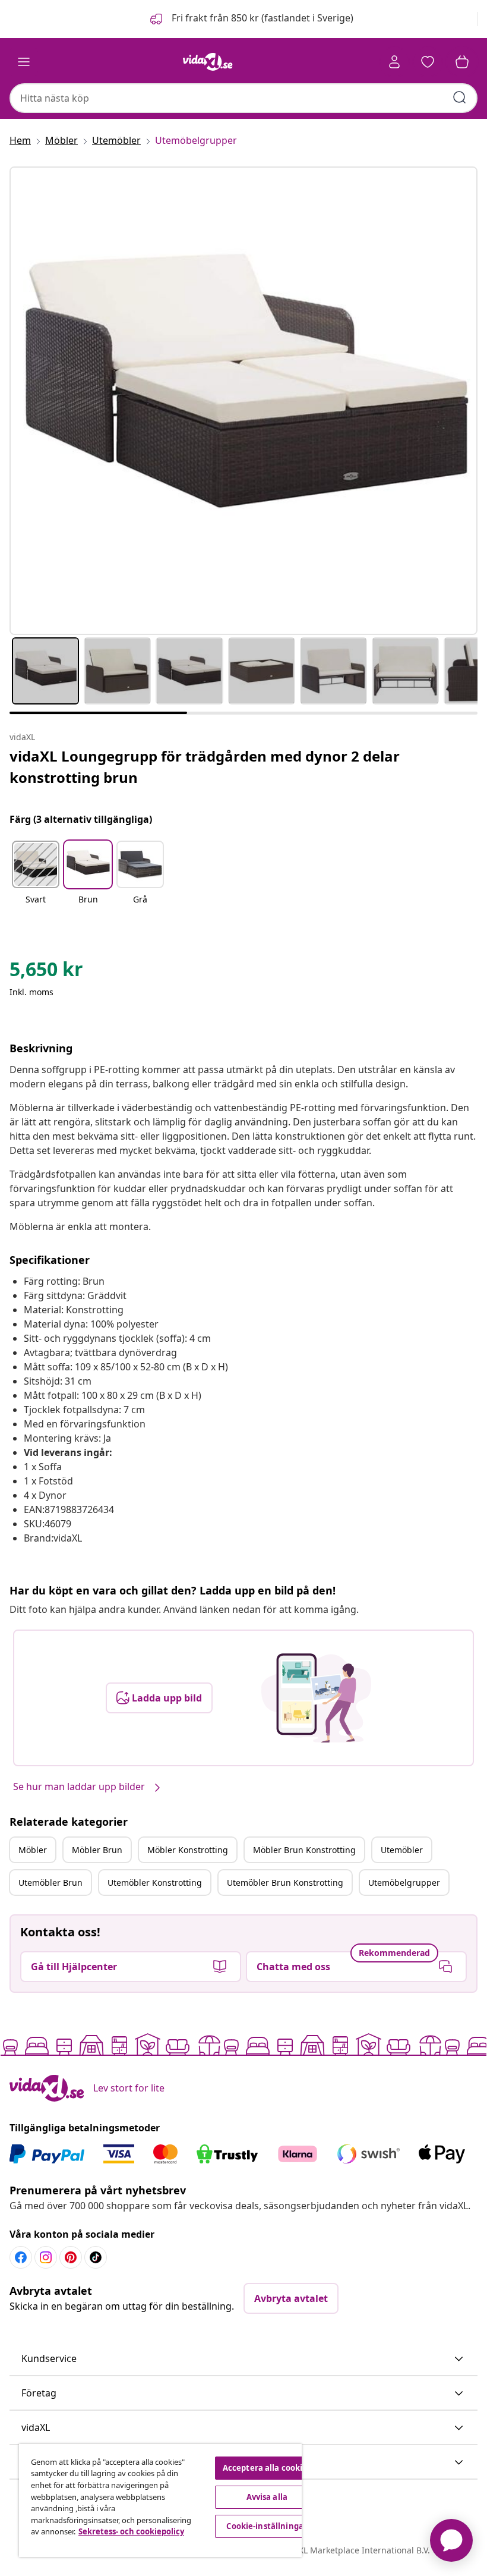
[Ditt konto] (394, 62)
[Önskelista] (428, 62)
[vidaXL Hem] (208, 62)
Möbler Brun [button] (97, 1850)
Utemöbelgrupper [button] (404, 1883)
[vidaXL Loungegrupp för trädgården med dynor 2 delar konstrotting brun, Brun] (243, 401)
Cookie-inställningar (267, 2526)
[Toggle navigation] (24, 62)
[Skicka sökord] (460, 97)
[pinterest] (71, 2257)
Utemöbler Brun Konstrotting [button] (285, 1883)
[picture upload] (316, 1698)
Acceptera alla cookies (267, 2468)
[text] (46, 972)
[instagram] (46, 2257)
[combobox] (243, 98)
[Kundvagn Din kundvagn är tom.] (462, 62)
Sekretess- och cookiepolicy (131, 2531)
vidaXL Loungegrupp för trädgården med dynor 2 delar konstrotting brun (205, 767)
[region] (160, 2500)
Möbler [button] (33, 1850)
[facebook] (21, 2257)
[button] (251, 19)
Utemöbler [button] (402, 1850)
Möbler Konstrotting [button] (188, 1850)
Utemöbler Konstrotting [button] (155, 1883)
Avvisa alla (267, 2497)
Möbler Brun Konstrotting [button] (304, 1850)
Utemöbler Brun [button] (50, 1883)
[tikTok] (96, 2257)
